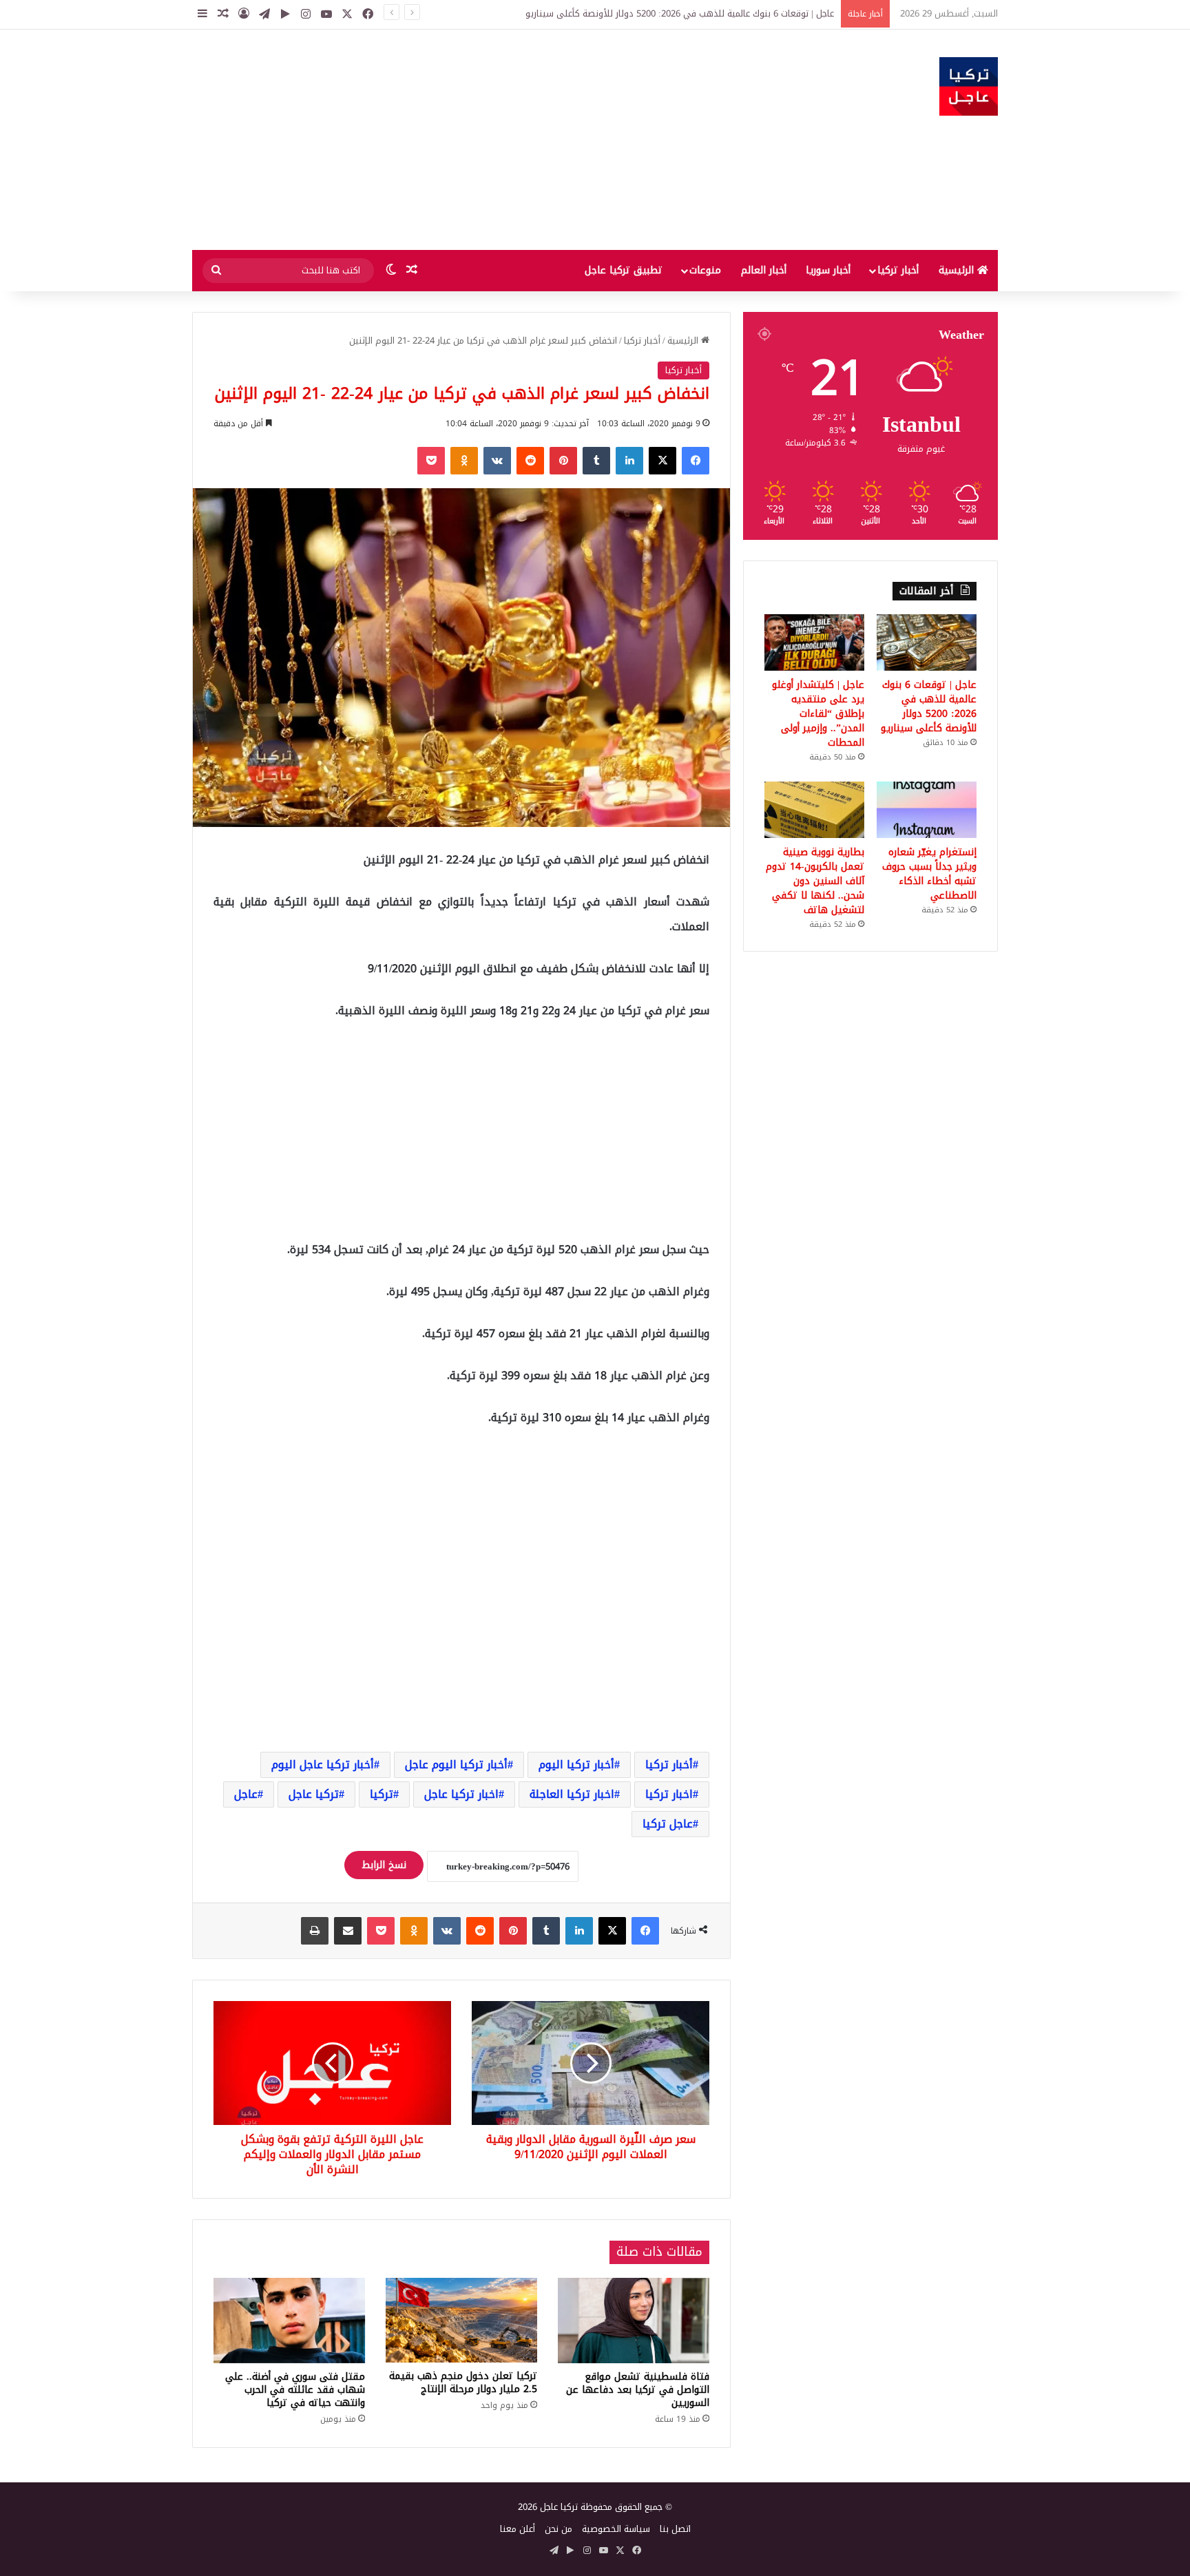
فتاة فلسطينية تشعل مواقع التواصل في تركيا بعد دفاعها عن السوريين (638, 2390)
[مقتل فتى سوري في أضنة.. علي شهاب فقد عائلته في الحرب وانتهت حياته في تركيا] (289, 2321)
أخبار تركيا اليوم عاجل (456, 1765)
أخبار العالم (764, 270)
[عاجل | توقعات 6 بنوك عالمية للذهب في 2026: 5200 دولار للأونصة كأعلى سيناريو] (927, 642)
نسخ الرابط (384, 1865)
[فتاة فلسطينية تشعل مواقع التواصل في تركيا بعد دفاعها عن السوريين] (634, 2321)
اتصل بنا (675, 2529)
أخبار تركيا (898, 270)
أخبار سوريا (828, 270)
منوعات (705, 270)
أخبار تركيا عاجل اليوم (323, 1765)
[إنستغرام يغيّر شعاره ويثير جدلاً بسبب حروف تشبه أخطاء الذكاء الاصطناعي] (927, 810)
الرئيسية (958, 270)
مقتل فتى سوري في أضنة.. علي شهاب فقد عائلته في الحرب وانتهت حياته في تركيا (295, 2390)
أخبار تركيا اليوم (576, 1765)
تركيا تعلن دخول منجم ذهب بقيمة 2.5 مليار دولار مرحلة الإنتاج (463, 2383)
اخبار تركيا (669, 1794)
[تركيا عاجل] (969, 86)
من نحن (559, 2529)
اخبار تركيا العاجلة (572, 1794)
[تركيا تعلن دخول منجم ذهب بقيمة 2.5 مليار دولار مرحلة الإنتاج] (461, 2321)
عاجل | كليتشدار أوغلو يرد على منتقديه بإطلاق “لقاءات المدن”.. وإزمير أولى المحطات (818, 714)
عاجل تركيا (668, 1824)
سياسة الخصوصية (616, 2529)
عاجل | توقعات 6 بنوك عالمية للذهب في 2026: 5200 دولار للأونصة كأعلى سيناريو (929, 706)
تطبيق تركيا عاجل (624, 270)
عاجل (246, 1794)
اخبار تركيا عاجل (461, 1794)
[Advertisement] (457, 140)
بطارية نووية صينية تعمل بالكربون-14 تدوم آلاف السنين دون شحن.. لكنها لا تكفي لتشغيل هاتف (815, 881)
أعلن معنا (518, 2529)
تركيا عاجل (314, 1794)
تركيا (382, 1794)
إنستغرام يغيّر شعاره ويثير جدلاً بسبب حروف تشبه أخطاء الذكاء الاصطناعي (929, 874)
